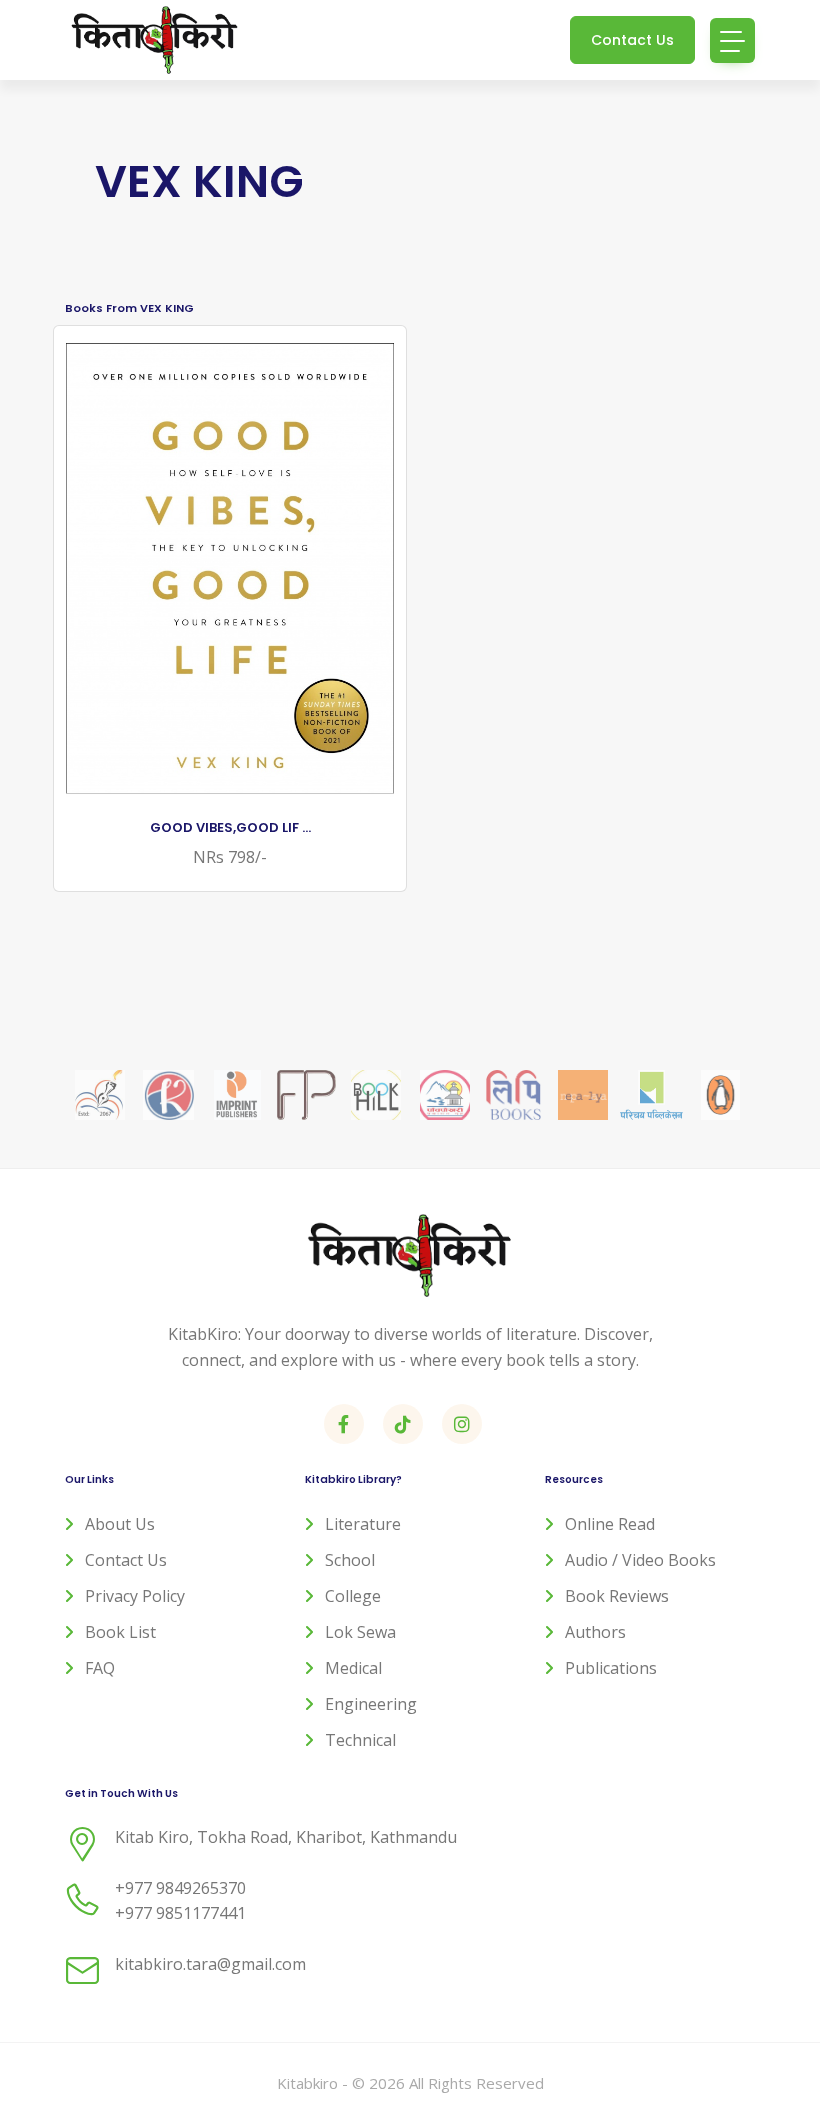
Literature (363, 1524)
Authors (595, 1632)
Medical (353, 1668)
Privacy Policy (135, 1596)
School (350, 1560)
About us (120, 1524)
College (353, 1596)
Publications (611, 1668)
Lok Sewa (360, 1632)
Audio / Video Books (640, 1560)
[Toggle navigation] (732, 40)
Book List (120, 1632)
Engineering (371, 1704)
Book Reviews (617, 1596)
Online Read (610, 1524)
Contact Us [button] (632, 40)
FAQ (100, 1668)
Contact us (126, 1560)
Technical (360, 1740)
